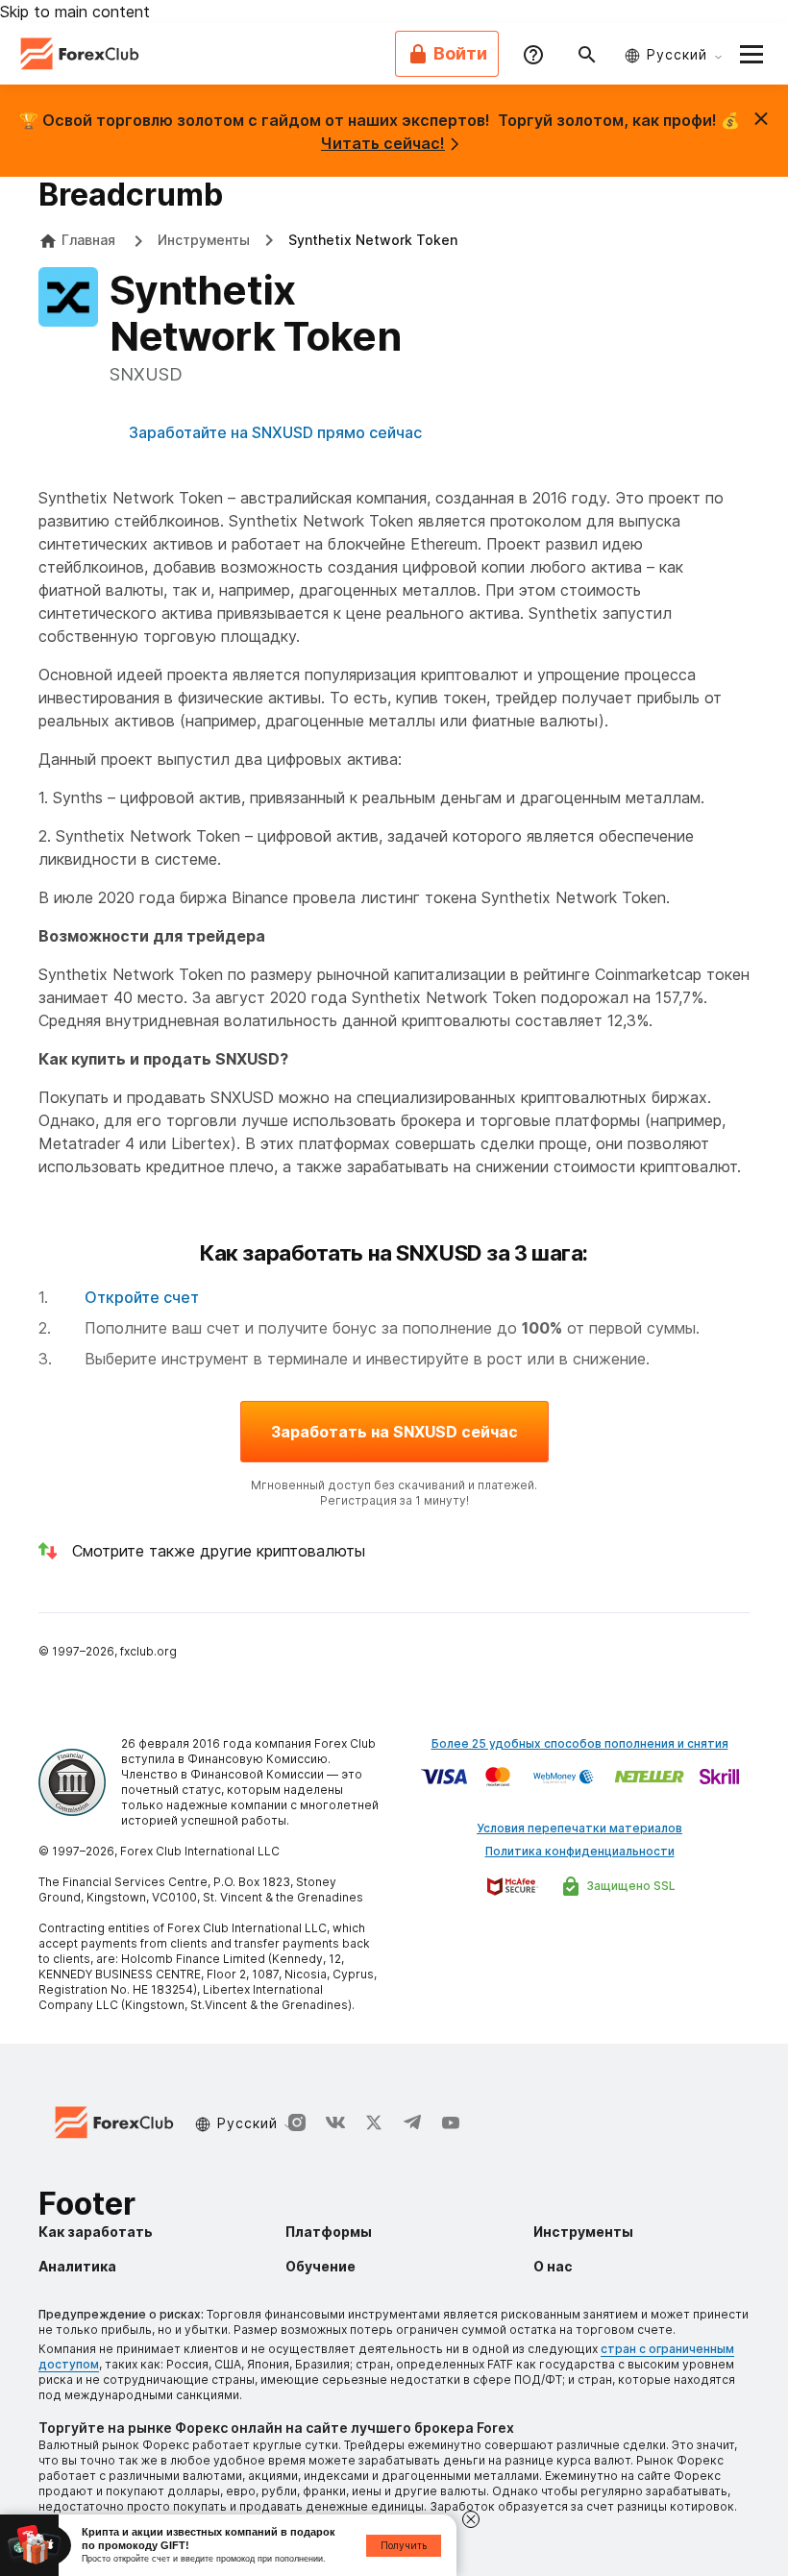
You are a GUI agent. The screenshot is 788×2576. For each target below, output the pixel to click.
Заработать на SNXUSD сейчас (394, 1432)
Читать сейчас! (383, 143)
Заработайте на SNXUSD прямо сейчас (275, 432)
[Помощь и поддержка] (533, 54)
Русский (677, 54)
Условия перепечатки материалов (579, 1828)
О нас (553, 2266)
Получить (404, 2545)
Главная (88, 240)
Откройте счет (142, 1297)
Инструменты (204, 240)
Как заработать (96, 2232)
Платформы (329, 2232)
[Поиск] (587, 54)
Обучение (320, 2266)
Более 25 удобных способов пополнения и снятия (580, 1743)
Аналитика (77, 2266)
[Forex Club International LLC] (81, 54)
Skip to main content (75, 12)
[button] (751, 54)
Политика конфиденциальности (580, 1851)
